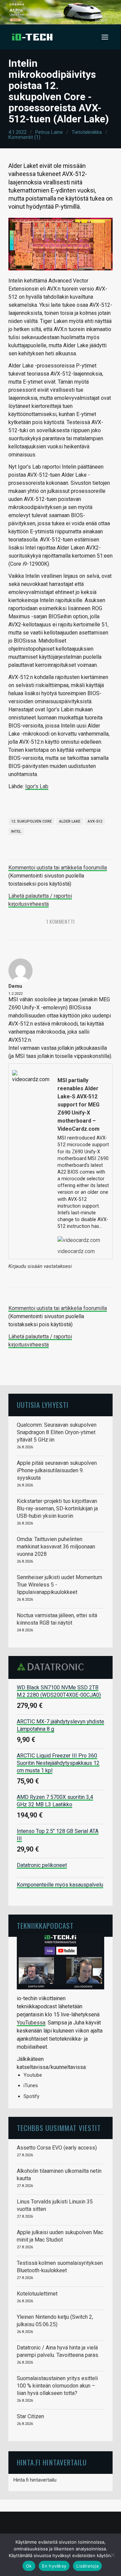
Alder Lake (70, 821)
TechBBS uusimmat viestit (59, 2128)
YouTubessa (31, 2023)
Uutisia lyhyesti (43, 1405)
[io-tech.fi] (32, 37)
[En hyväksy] (113, 2555)
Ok (29, 2566)
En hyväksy (54, 2566)
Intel (16, 832)
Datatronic (52, 1667)
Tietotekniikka (87, 132)
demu (15, 986)
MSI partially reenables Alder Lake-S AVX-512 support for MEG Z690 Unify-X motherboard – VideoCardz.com (78, 1105)
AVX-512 (95, 821)
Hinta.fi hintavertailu (35, 2480)
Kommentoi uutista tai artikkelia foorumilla (58, 868)
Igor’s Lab (37, 786)
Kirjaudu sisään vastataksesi (40, 1266)
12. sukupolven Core (31, 821)
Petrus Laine (49, 132)
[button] (105, 37)
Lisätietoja (87, 2566)
